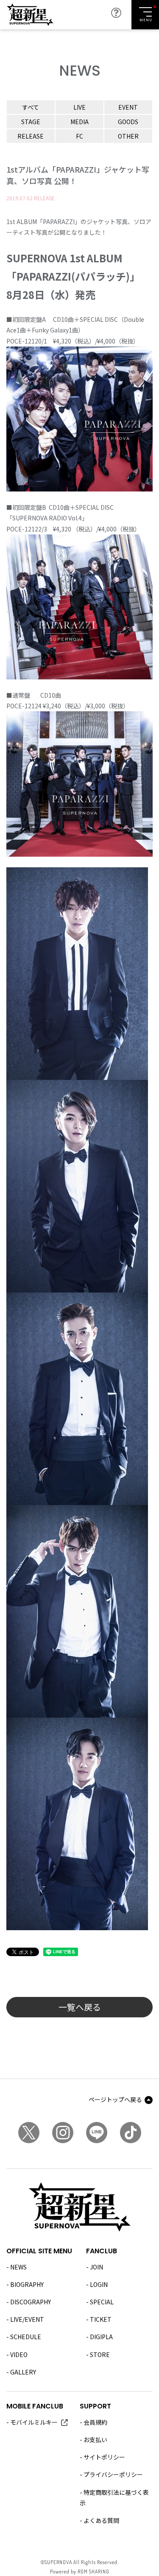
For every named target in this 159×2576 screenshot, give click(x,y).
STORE (100, 2354)
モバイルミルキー (34, 2422)
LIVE (79, 107)
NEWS (18, 2267)
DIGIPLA (101, 2337)
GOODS (128, 122)
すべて (31, 107)
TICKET (101, 2319)
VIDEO (19, 2354)
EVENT (128, 107)
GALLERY (23, 2372)
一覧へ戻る (80, 2007)
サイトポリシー (104, 2457)
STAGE (31, 122)
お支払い (95, 2440)
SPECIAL (102, 2302)
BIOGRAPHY (27, 2284)
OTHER (128, 136)
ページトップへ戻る (115, 2099)
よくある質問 (101, 2520)
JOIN (96, 2267)
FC (79, 136)
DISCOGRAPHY (31, 2302)
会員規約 (95, 2422)
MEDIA (79, 122)
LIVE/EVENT (27, 2319)
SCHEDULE (26, 2337)
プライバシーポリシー (113, 2474)
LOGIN (99, 2284)
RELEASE (31, 136)
